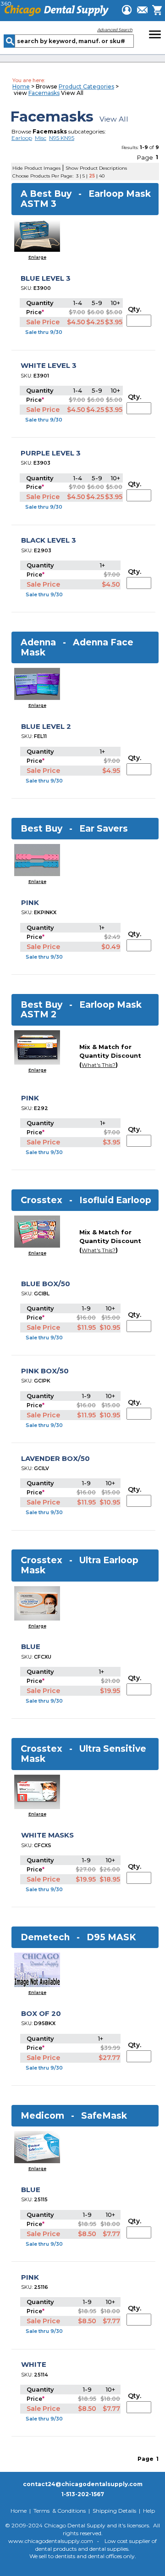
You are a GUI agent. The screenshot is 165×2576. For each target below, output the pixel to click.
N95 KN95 (62, 138)
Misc (41, 138)
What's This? (99, 1065)
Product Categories (86, 86)
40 (102, 176)
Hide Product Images (36, 168)
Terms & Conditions (60, 2511)
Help (149, 2511)
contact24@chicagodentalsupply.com (83, 2484)
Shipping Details (114, 2511)
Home (21, 86)
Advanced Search (115, 30)
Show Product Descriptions (96, 168)
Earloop (22, 138)
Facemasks (44, 93)
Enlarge (37, 257)
